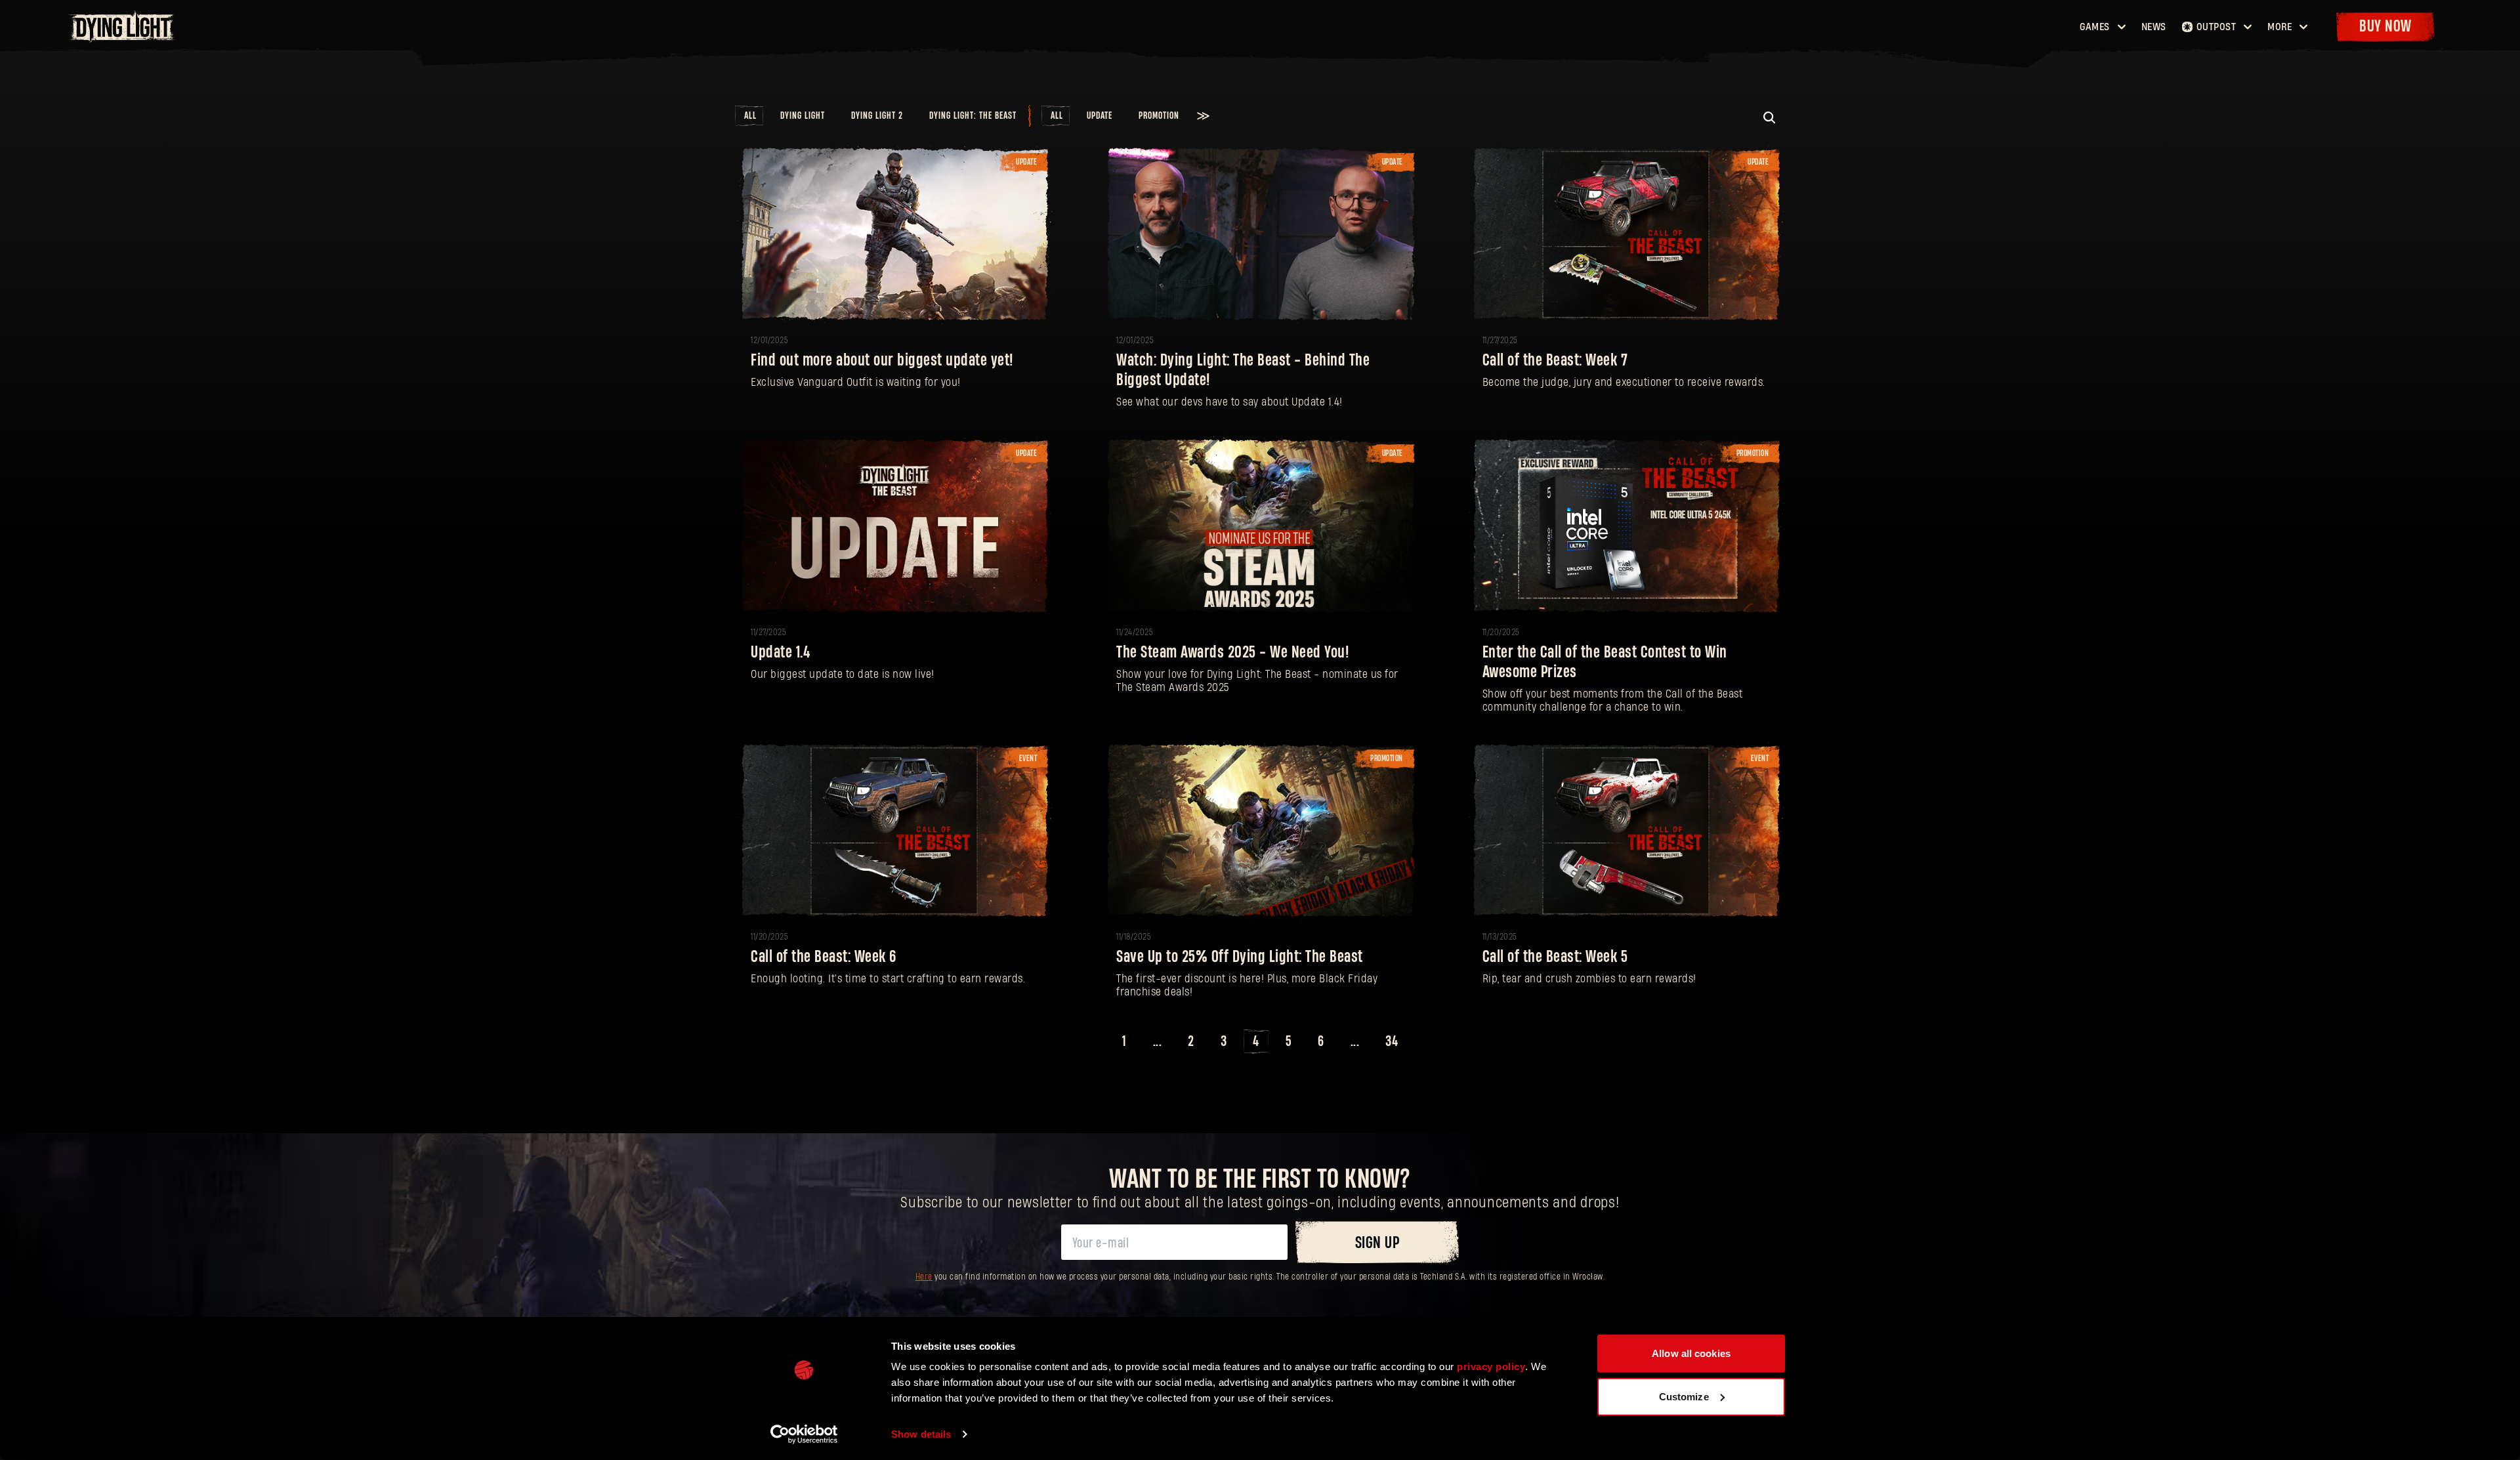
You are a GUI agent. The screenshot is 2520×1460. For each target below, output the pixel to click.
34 (1392, 1041)
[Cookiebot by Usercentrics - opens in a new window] (804, 1434)
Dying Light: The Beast (973, 116)
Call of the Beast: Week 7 (1555, 361)
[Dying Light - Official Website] (123, 39)
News (2154, 27)
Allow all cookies (1691, 1353)
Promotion (1159, 116)
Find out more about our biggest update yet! (882, 361)
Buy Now (2385, 27)
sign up (1377, 1243)
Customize (1684, 1396)
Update (1100, 116)
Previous (1094, 1042)
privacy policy (1491, 1366)
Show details (921, 1434)
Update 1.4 (781, 653)
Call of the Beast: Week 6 (824, 957)
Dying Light (803, 116)
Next (1426, 1042)
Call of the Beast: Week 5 (1555, 957)
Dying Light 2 (877, 116)
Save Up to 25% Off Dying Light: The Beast (1240, 957)
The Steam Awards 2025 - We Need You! (1232, 653)
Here (924, 1277)
